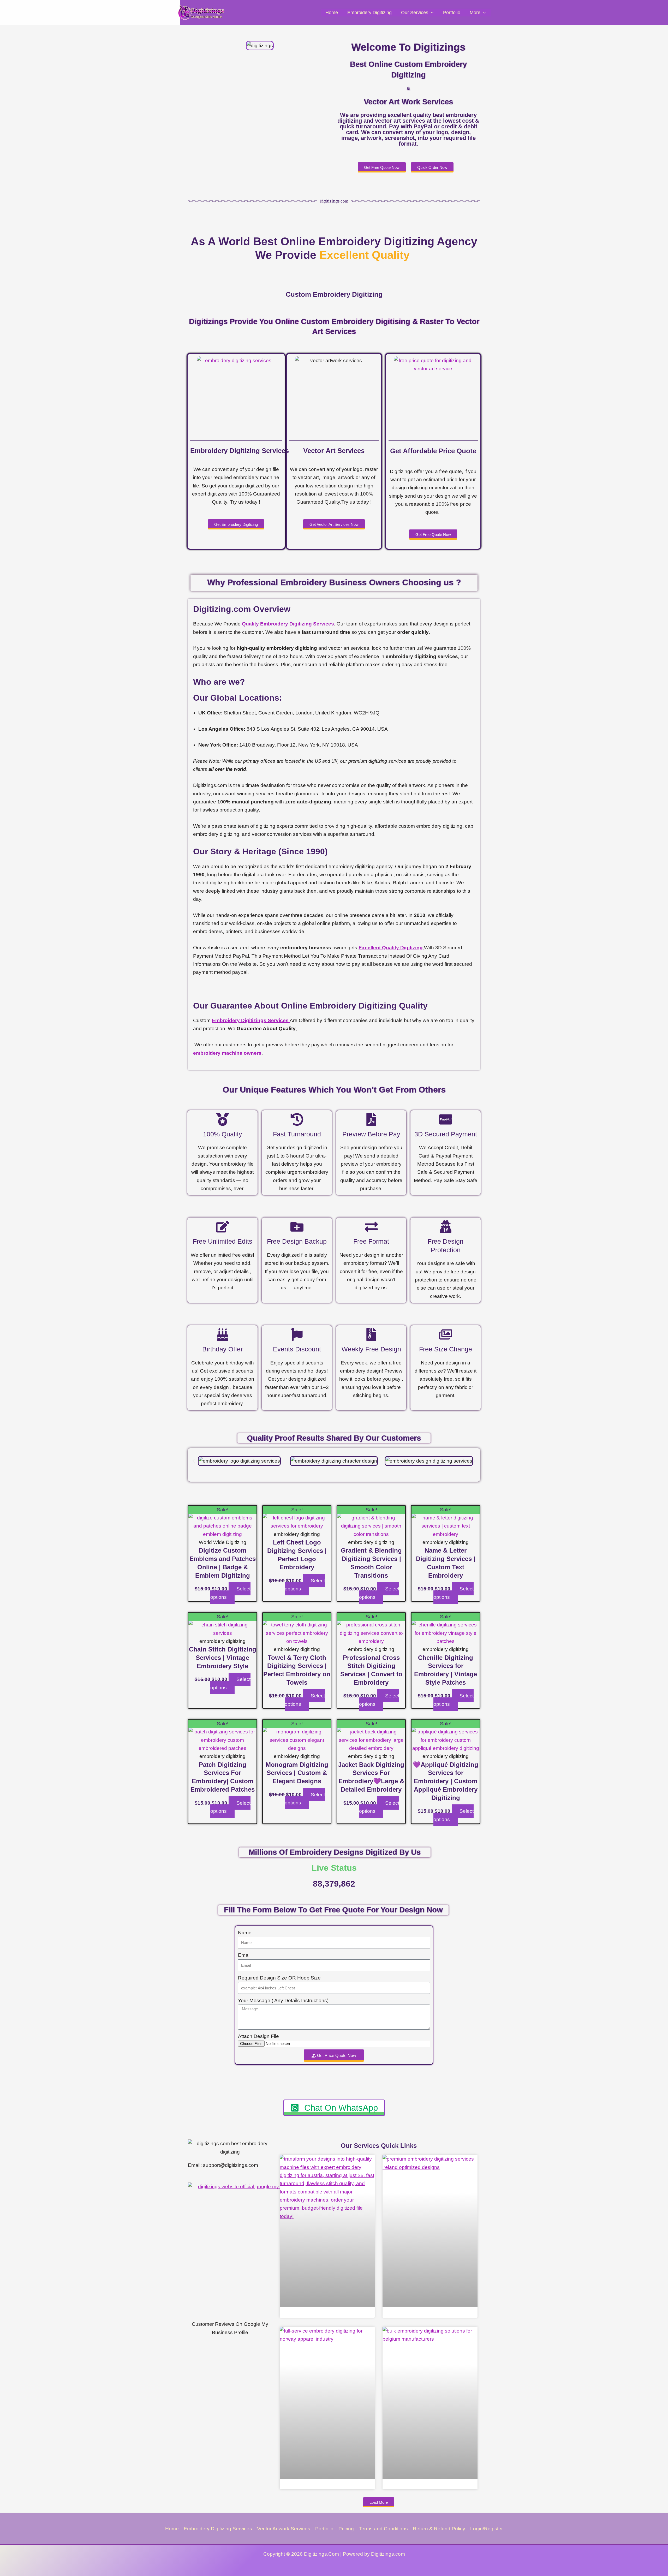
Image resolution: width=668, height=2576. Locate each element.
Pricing (346, 2529)
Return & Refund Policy (439, 2529)
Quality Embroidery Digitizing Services (288, 624)
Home (332, 13)
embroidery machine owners (227, 1053)
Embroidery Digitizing (369, 13)
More (475, 13)
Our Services (415, 13)
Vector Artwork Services (284, 2529)
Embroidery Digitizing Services (218, 2529)
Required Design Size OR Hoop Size (279, 1978)
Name (245, 1933)
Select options (230, 1593)
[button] (431, 13)
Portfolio (452, 13)
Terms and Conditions (383, 2529)
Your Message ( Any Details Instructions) (283, 2000)
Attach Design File (258, 2036)
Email (244, 1955)
